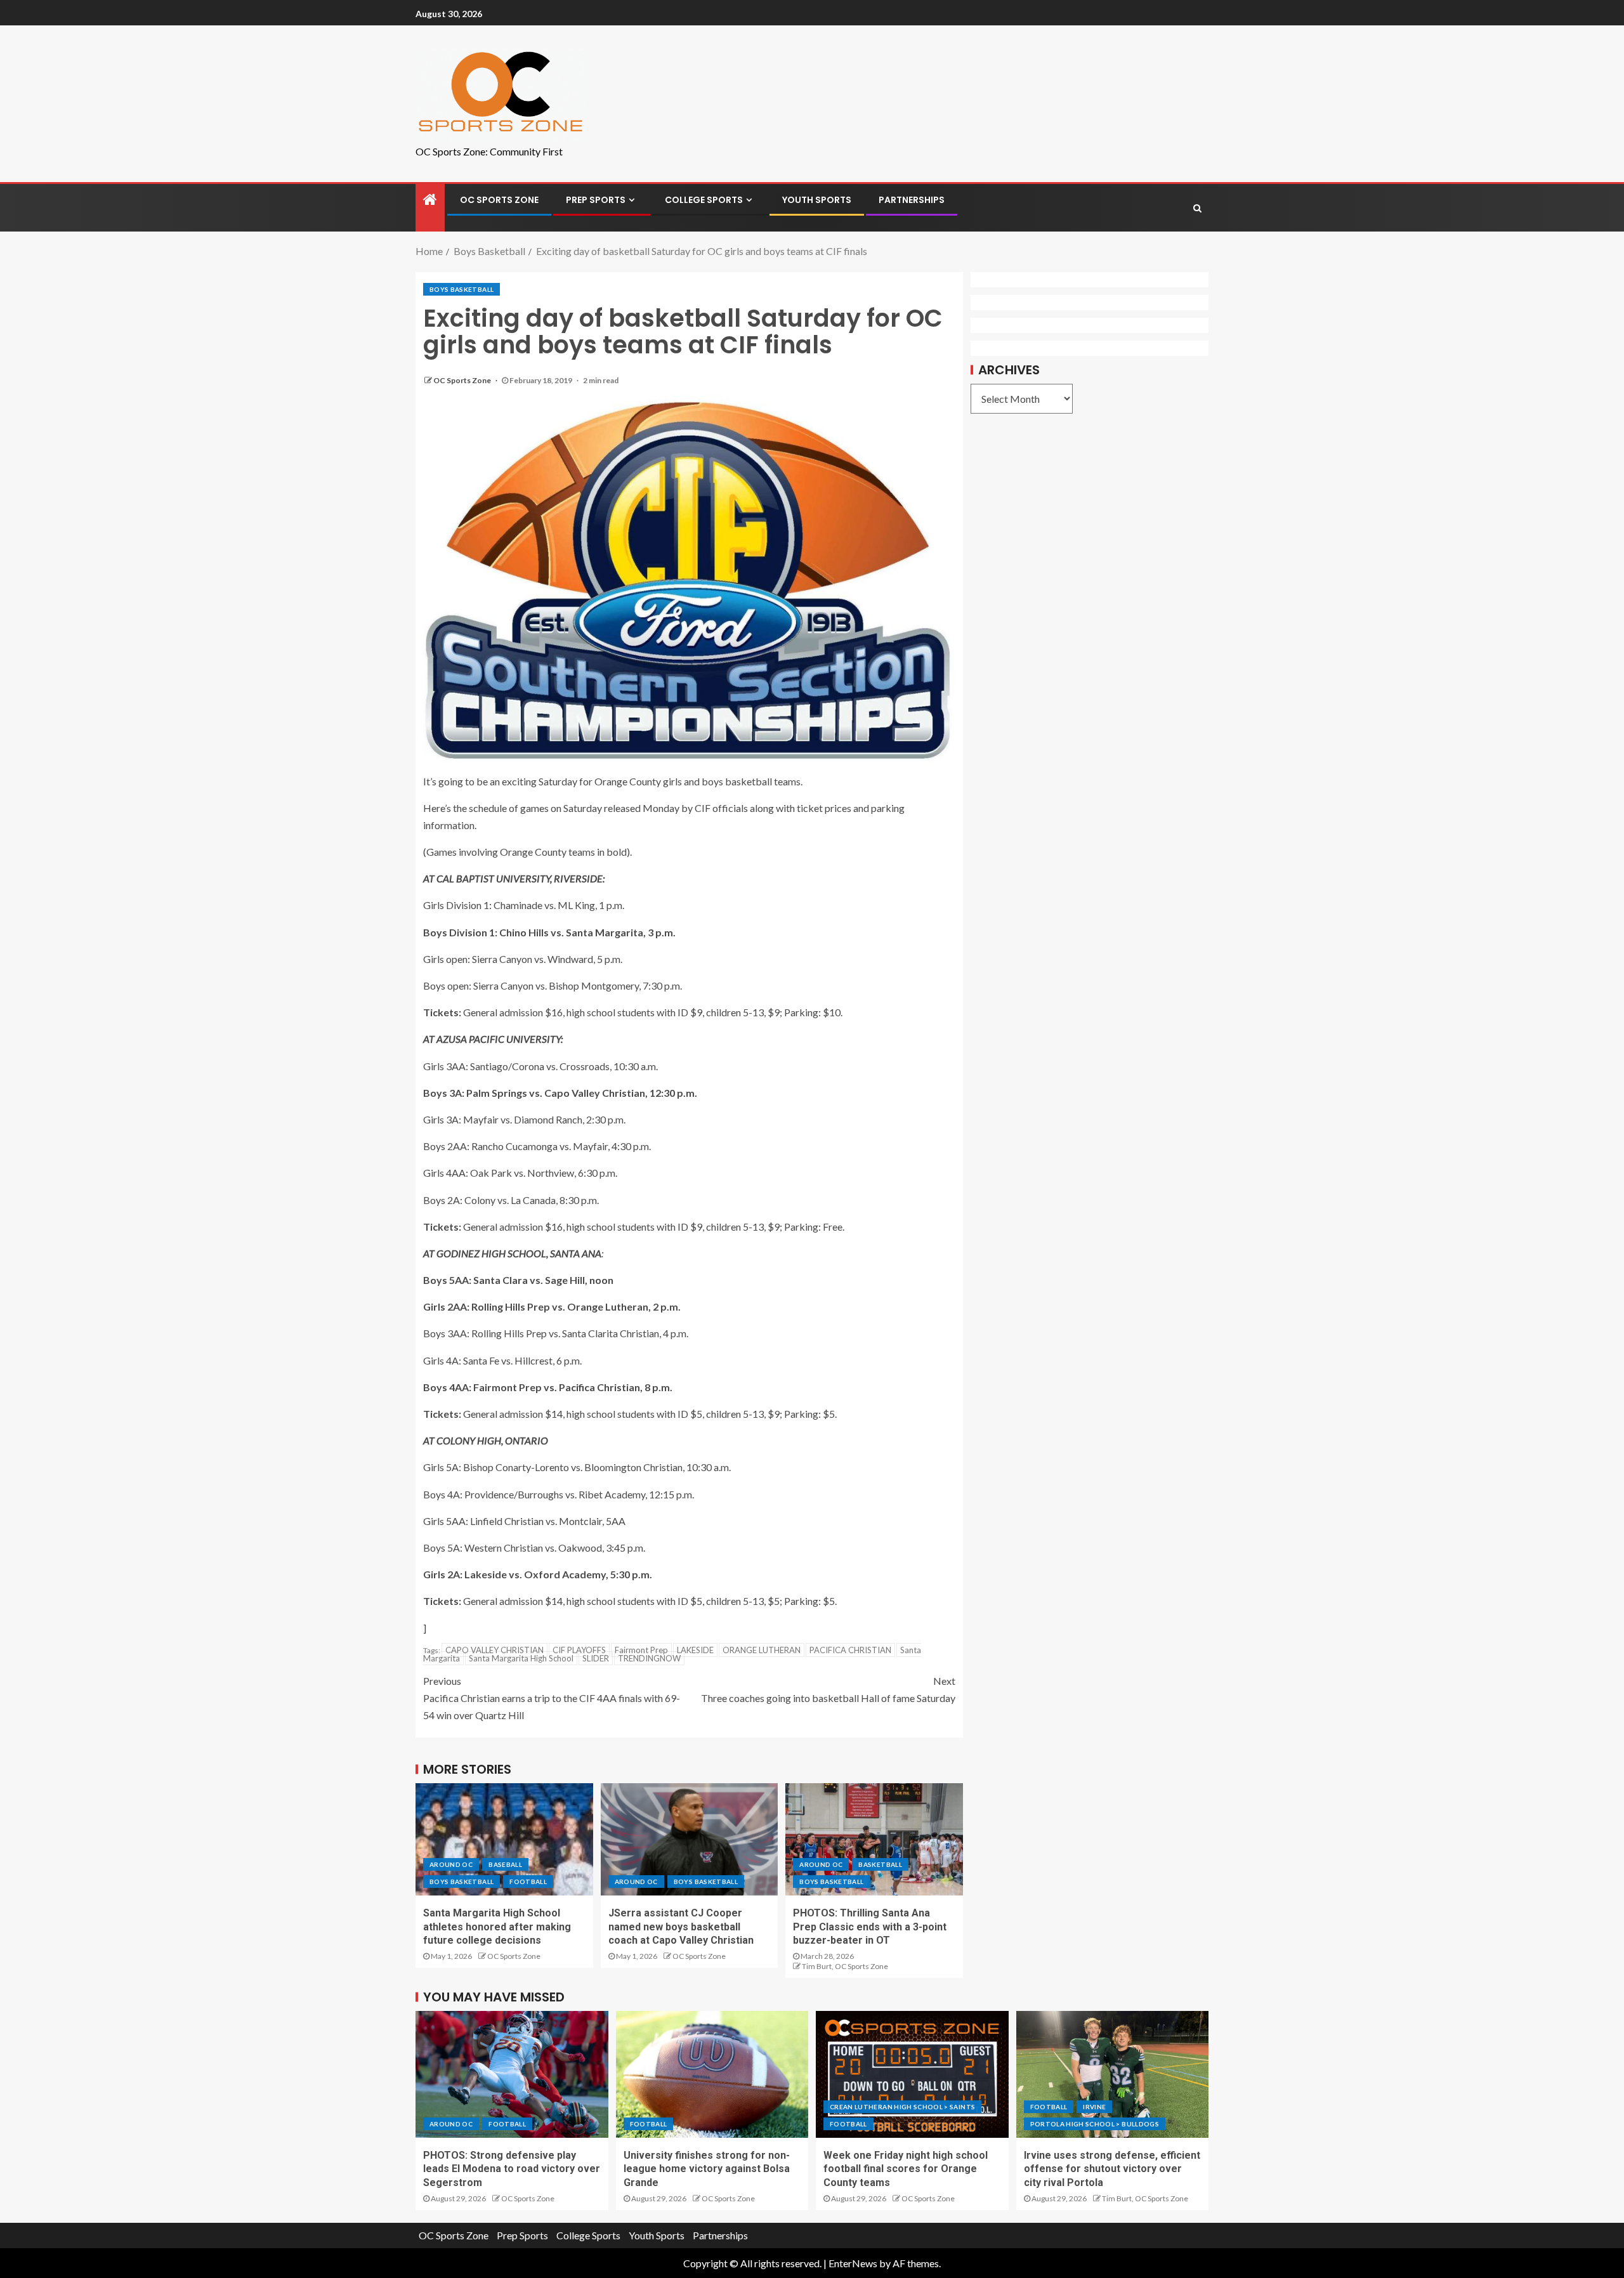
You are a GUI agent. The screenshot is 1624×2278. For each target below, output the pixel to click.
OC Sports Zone (499, 200)
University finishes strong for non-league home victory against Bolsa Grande (707, 2169)
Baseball (505, 1864)
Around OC (451, 1864)
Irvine (1094, 2107)
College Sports (704, 200)
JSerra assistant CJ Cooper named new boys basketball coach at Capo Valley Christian (681, 1927)
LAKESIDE (695, 1650)
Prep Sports (596, 200)
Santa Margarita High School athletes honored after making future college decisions (497, 1927)
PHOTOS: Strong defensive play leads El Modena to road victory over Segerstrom (512, 2169)
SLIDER (596, 1658)
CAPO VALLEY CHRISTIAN (494, 1650)
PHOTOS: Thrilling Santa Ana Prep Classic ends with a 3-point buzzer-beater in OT (870, 1927)
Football (528, 1882)
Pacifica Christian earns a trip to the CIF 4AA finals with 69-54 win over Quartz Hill (552, 1698)
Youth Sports (817, 200)
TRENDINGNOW (649, 1658)
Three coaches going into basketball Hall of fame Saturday (828, 1689)
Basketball (880, 1864)
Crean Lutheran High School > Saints (902, 2107)
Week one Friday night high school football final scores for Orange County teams (906, 2169)
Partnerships (912, 200)
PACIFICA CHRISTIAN (850, 1650)
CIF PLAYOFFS (579, 1650)
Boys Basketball (462, 289)
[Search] (1197, 208)
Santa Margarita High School (521, 1658)
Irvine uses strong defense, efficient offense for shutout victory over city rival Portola (1112, 2169)
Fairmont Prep (641, 1650)
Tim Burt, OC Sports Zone (845, 1966)
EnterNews (853, 2263)
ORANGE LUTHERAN (762, 1650)
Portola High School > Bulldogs (1095, 2124)
